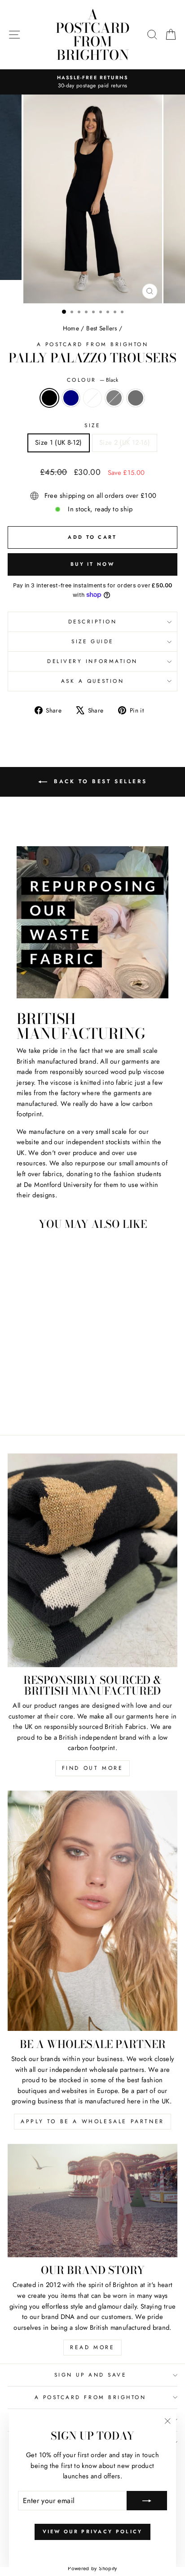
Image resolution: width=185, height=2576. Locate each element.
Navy (71, 398)
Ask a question (92, 681)
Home (71, 328)
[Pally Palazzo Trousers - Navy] (29, 1403)
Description (93, 621)
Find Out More (93, 1768)
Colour (93, 380)
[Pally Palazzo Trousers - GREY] (50, 1403)
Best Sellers (101, 328)
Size (92, 425)
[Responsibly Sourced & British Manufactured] (92, 1560)
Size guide (92, 641)
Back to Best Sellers (99, 781)
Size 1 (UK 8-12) (59, 442)
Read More (92, 2347)
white (92, 398)
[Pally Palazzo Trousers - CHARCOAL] (60, 1403)
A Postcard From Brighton (93, 344)
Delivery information (92, 661)
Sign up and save (90, 2375)
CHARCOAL (136, 398)
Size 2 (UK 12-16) (125, 442)
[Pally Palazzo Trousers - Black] (19, 1403)
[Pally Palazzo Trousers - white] (40, 1403)
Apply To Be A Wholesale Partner (92, 2121)
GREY (114, 398)
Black (49, 398)
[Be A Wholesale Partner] (92, 1911)
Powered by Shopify (92, 2568)
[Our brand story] (92, 2201)
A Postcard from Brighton (93, 35)
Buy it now (92, 564)
